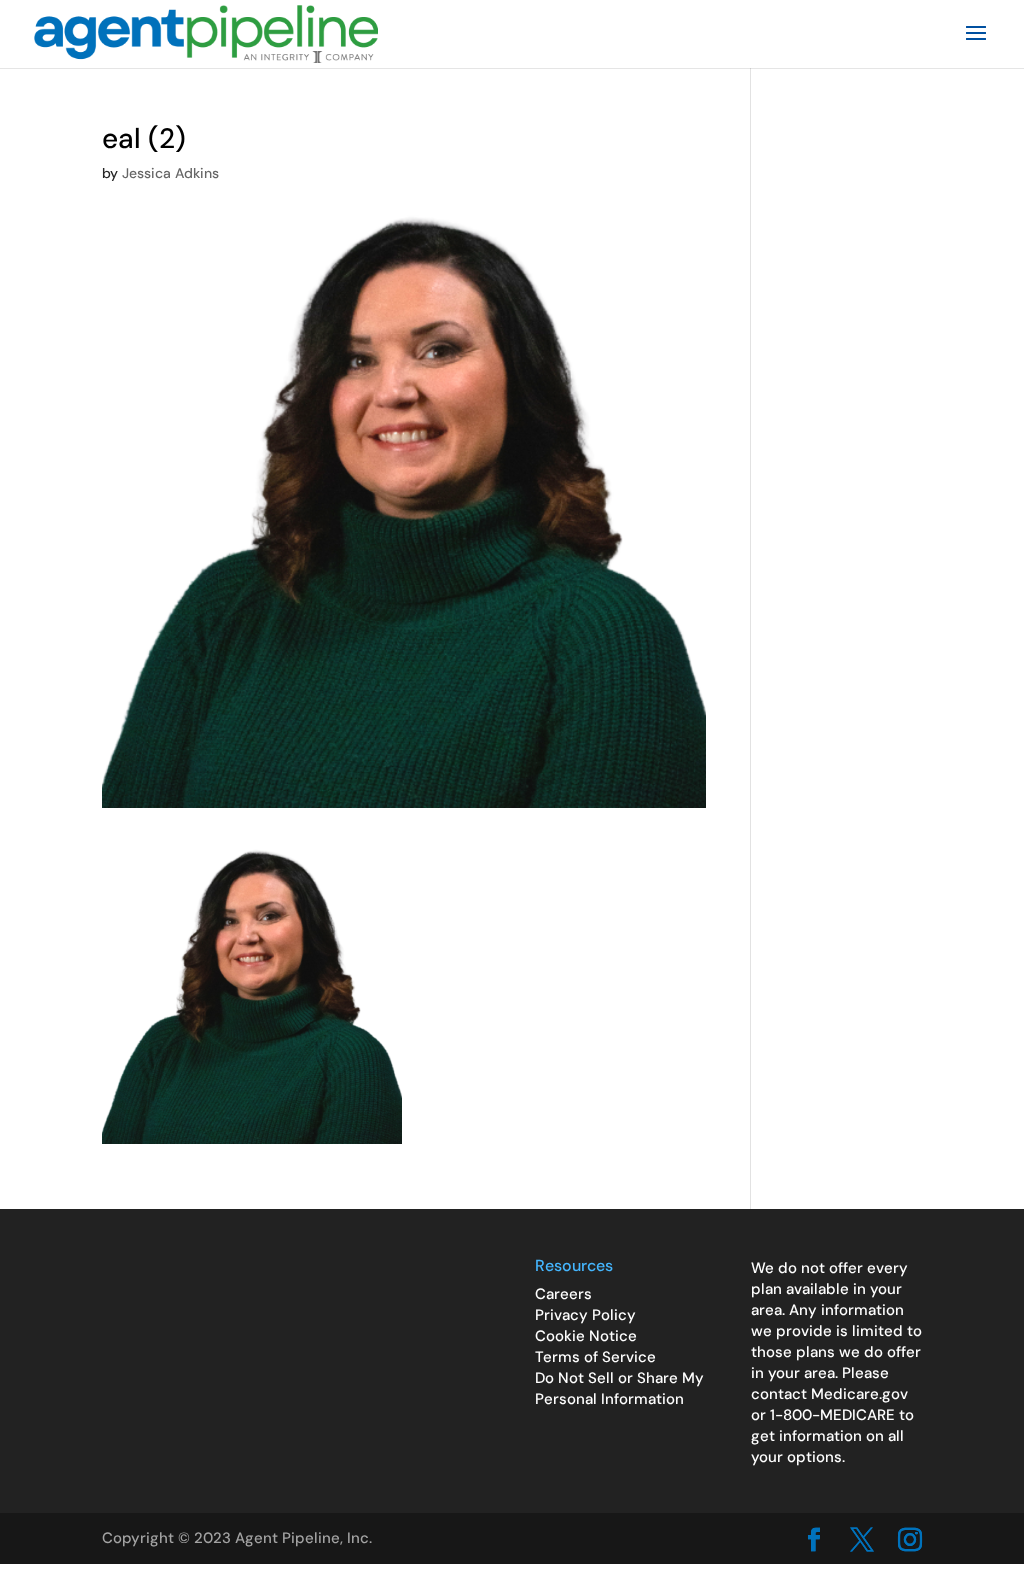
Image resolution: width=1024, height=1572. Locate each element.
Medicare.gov (859, 1394)
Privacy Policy (585, 1315)
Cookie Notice (586, 1336)
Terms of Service (595, 1357)
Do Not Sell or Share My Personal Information (619, 1388)
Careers (563, 1294)
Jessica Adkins (170, 173)
